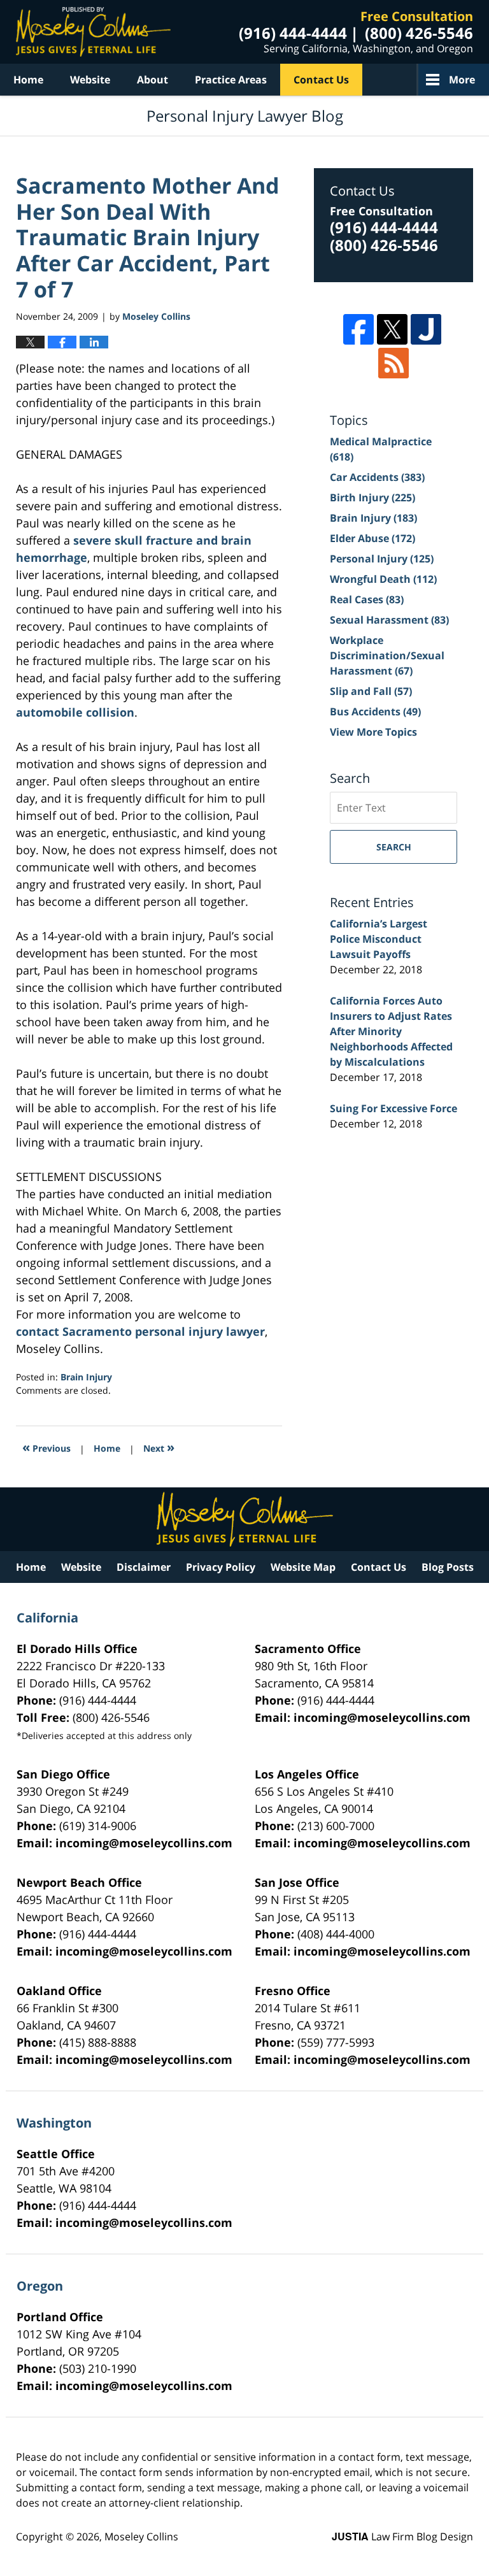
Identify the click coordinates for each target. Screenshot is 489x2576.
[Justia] (426, 329)
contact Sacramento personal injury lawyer (140, 1331)
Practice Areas (231, 80)
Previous (46, 1447)
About (152, 80)
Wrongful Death (383, 579)
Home (28, 80)
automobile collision (75, 712)
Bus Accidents (375, 712)
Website (90, 80)
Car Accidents (377, 477)
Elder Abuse (372, 538)
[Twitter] (392, 329)
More (462, 80)
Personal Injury (382, 559)
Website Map (303, 1567)
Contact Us (321, 80)
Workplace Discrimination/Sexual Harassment (387, 655)
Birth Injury (372, 497)
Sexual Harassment (389, 620)
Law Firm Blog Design (402, 2537)
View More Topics (373, 732)
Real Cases (367, 599)
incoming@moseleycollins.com (382, 1717)
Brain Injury (86, 1377)
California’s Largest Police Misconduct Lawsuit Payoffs (379, 939)
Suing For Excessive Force (393, 1108)
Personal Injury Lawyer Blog (93, 32)
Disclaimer (144, 1567)
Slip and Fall (371, 691)
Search (394, 847)
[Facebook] (358, 329)
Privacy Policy (221, 1567)
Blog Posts (448, 1567)
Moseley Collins (141, 2537)
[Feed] (393, 363)
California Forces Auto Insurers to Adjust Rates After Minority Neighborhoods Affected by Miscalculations (391, 1031)
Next (159, 1447)
